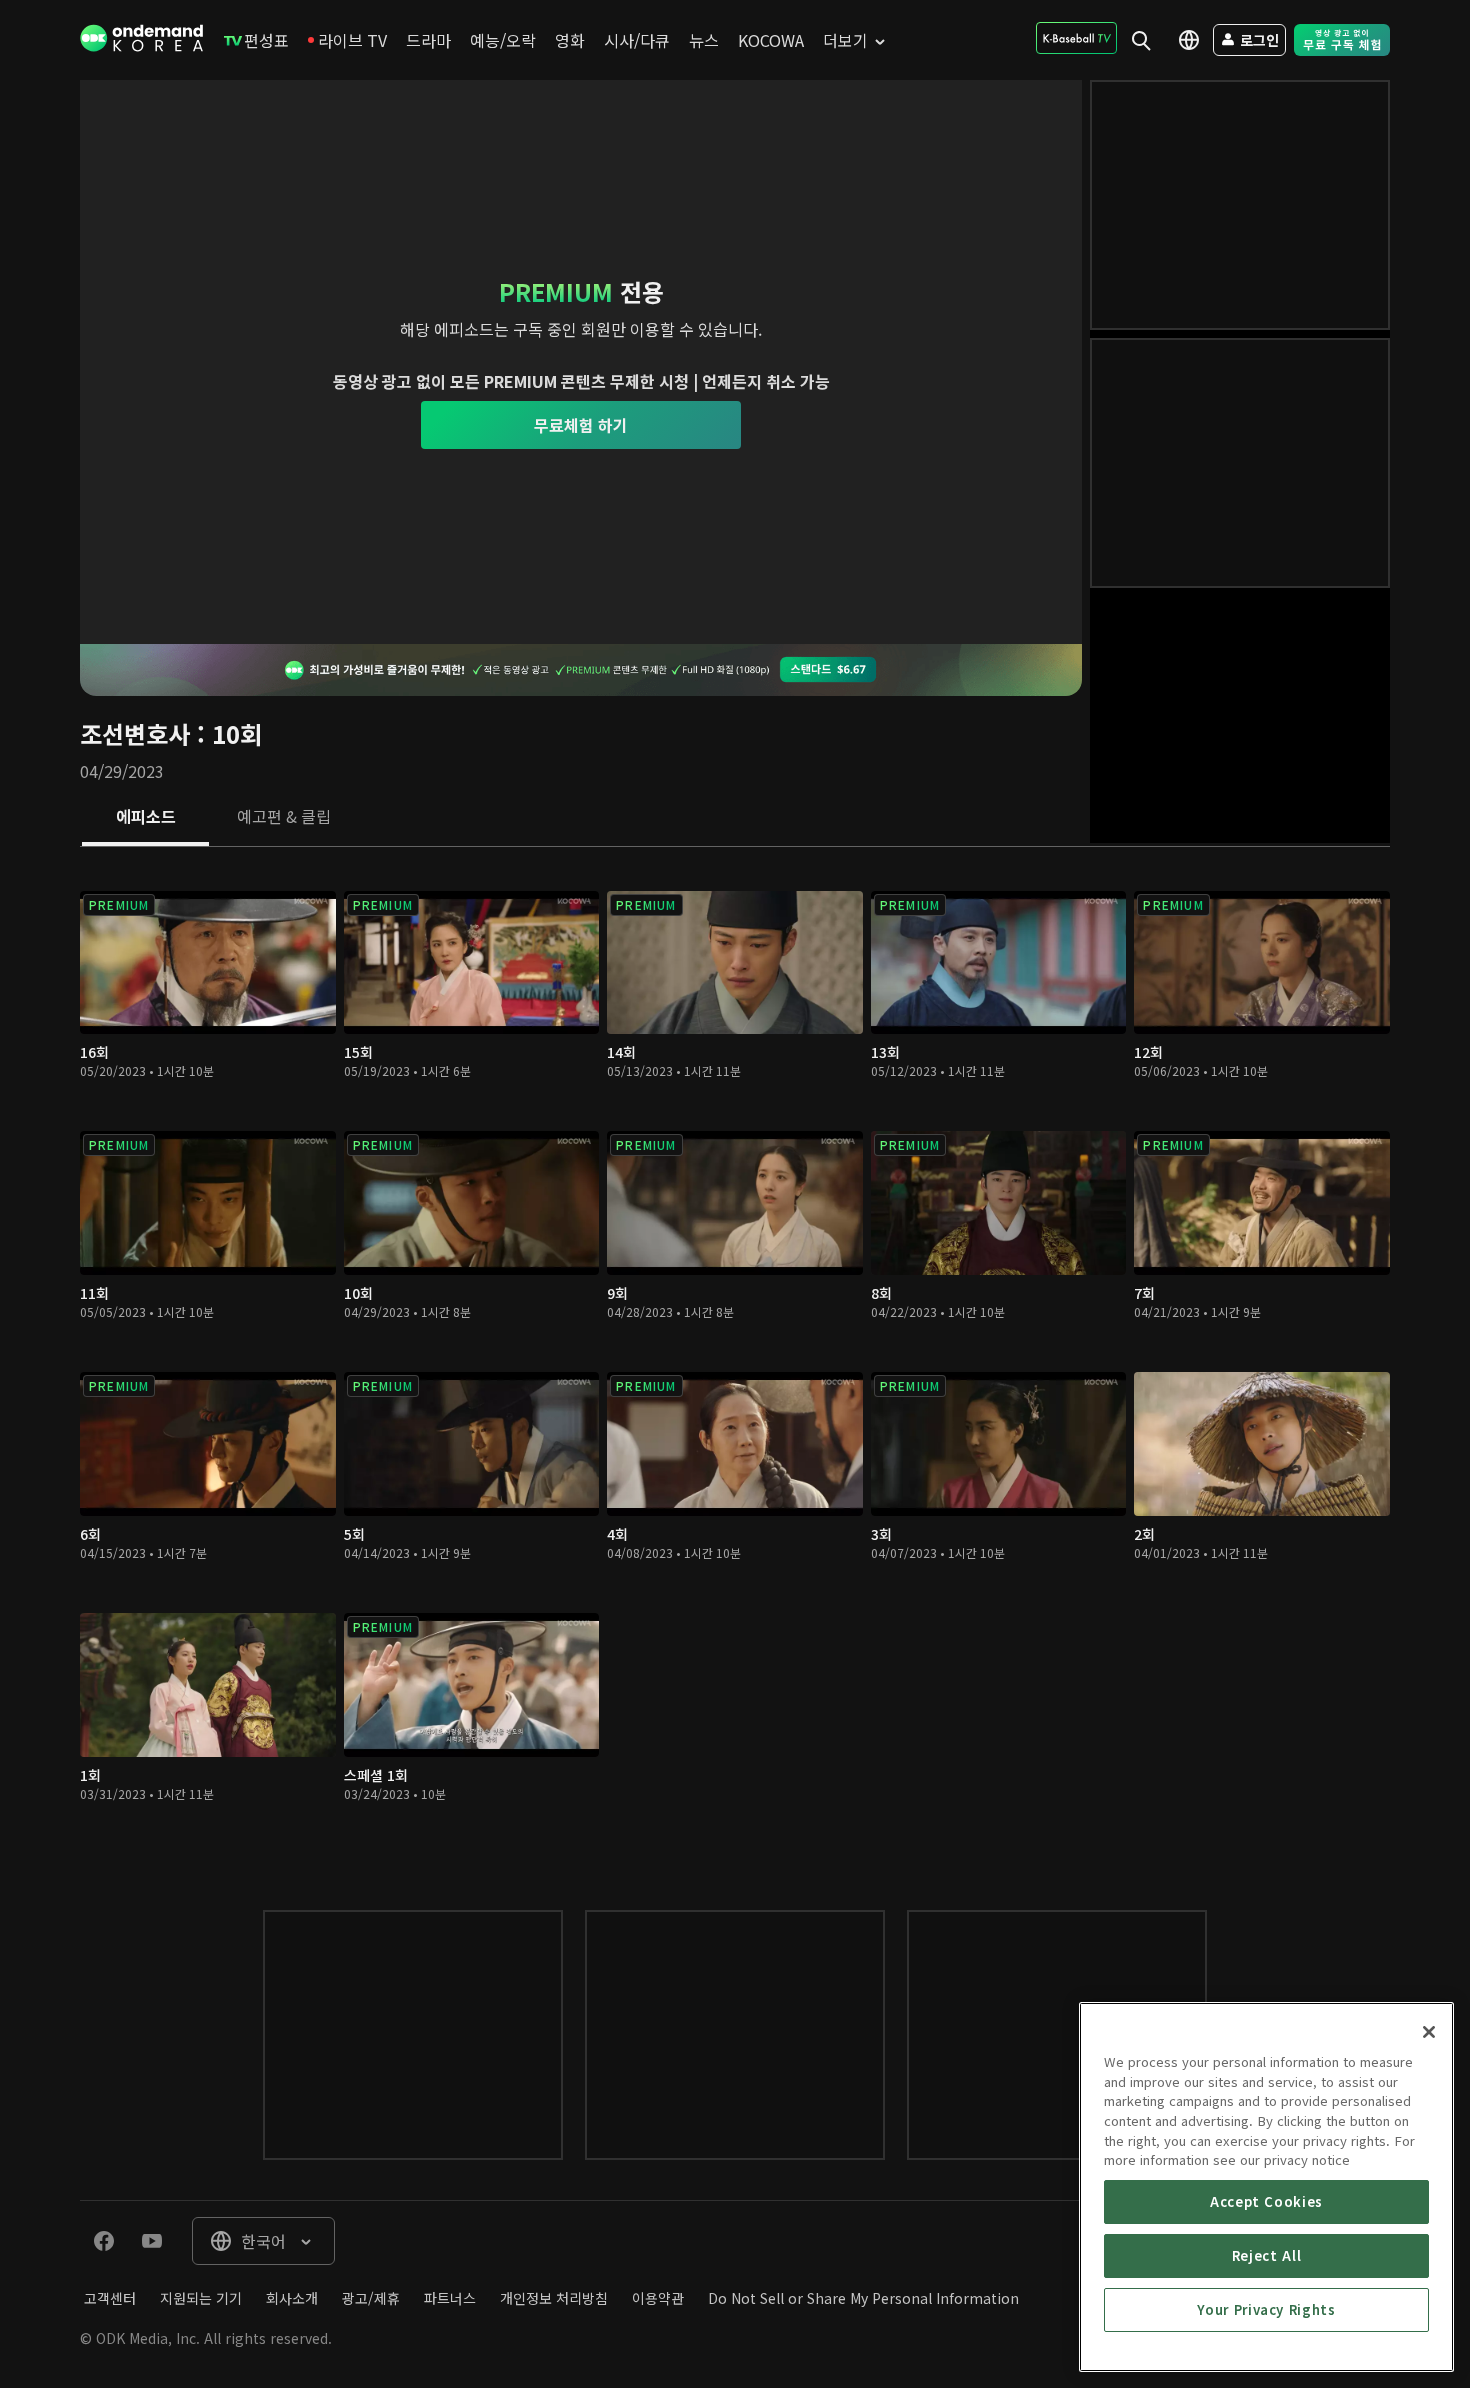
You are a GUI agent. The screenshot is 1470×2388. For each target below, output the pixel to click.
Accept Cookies (1266, 2201)
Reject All (1267, 2255)
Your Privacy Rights (1266, 2309)
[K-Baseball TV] (1076, 38)
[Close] (1429, 2032)
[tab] (145, 818)
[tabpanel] (735, 1358)
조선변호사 (135, 733)
